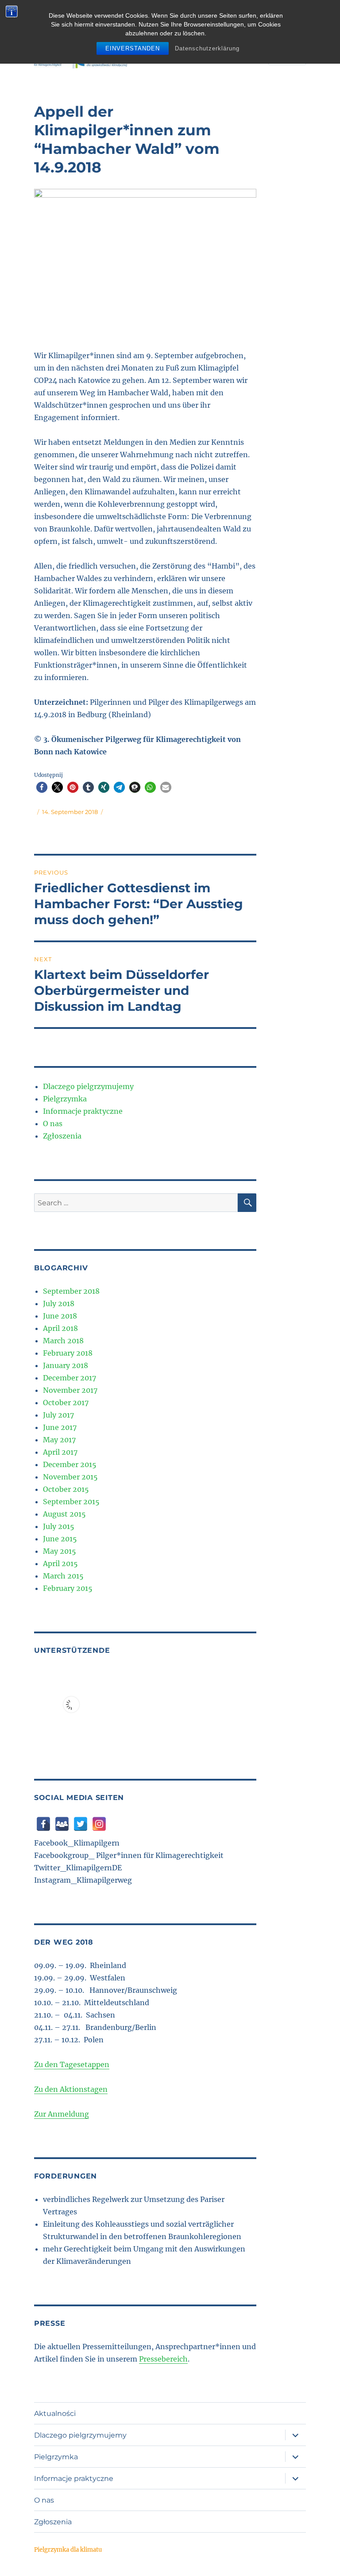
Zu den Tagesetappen (72, 2064)
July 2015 (59, 1526)
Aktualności (55, 2414)
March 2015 (63, 1576)
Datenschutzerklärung (207, 48)
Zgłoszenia (62, 1136)
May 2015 (60, 1551)
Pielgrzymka (65, 1099)
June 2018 (60, 1316)
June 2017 (60, 1427)
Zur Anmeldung (62, 2114)
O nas (53, 1124)
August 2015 (64, 1514)
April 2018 (60, 1328)
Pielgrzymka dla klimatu (68, 2550)
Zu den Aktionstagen (71, 2089)
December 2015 (70, 1464)
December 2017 (70, 1378)
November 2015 (70, 1477)
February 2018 (68, 1353)
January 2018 (66, 1365)
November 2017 (70, 1390)
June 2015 (60, 1539)
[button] (42, 787)
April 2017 (60, 1452)
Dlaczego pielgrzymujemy (88, 1086)
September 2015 (71, 1502)
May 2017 (59, 1440)
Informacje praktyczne (83, 1111)
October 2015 (66, 1489)
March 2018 (63, 1341)
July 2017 (58, 1415)
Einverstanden (133, 48)
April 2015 (60, 1563)
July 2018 (59, 1303)
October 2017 (66, 1403)
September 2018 (71, 1291)
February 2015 (68, 1588)
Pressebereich (163, 2359)
